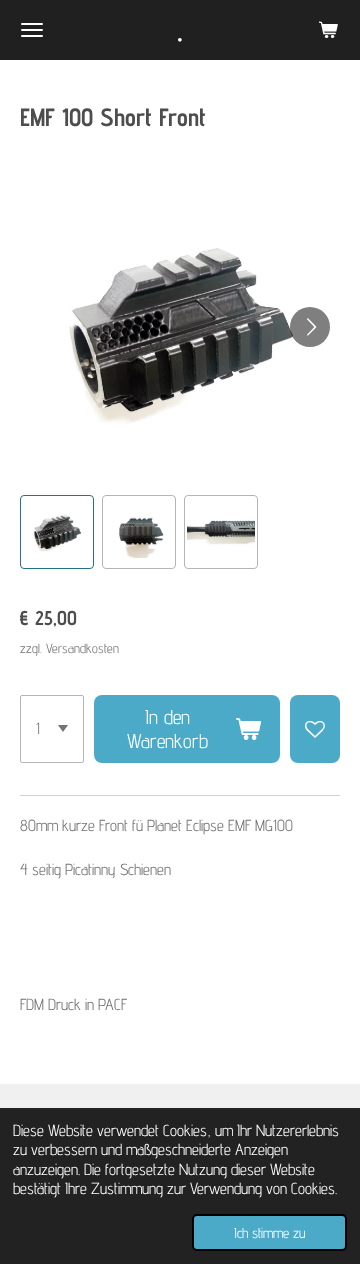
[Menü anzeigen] (32, 30)
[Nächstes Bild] (310, 327)
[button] (57, 532)
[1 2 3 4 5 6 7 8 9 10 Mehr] (52, 729)
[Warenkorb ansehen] (328, 30)
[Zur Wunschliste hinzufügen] (315, 729)
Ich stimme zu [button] (269, 1232)
